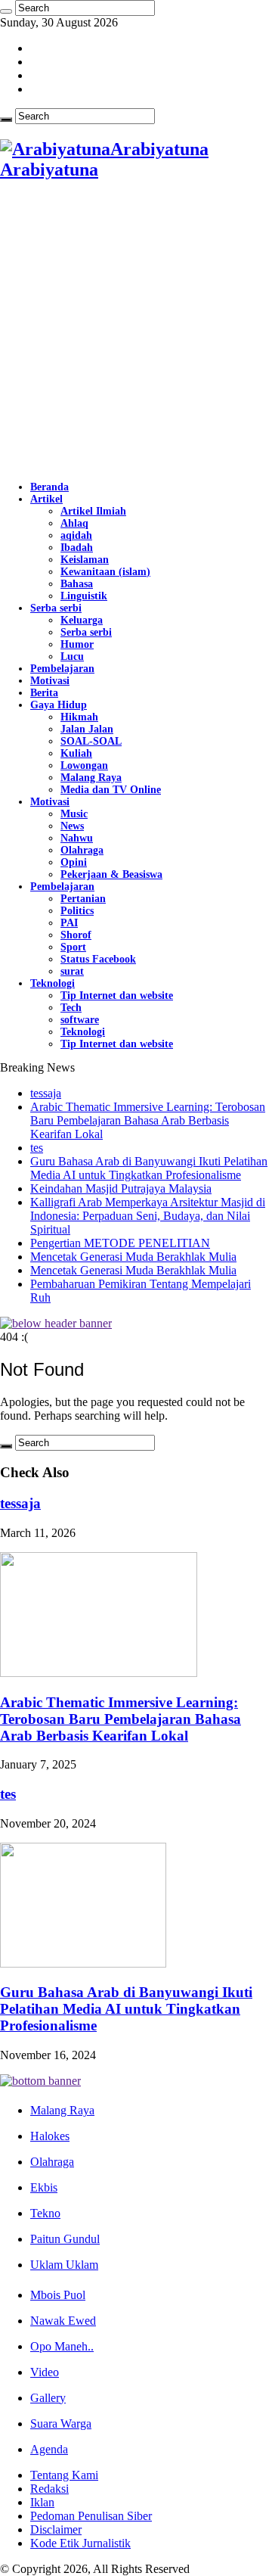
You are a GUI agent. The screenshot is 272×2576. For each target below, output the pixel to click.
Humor (77, 644)
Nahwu (77, 838)
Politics (77, 911)
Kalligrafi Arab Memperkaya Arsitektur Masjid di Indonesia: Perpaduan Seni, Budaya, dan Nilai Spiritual (148, 1216)
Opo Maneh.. (62, 2346)
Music (74, 814)
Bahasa (77, 584)
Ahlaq (74, 523)
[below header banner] (56, 1323)
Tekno (45, 2213)
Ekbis (44, 2187)
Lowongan (84, 765)
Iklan (42, 2502)
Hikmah (79, 717)
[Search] (6, 11)
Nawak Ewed (63, 2321)
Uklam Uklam (64, 2265)
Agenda (49, 2449)
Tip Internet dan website (117, 996)
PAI (69, 923)
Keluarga (82, 620)
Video (45, 2372)
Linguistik (84, 596)
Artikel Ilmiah (93, 511)
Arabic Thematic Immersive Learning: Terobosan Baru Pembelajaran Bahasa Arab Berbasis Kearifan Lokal (148, 1120)
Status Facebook (98, 959)
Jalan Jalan (87, 729)
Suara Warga (61, 2424)
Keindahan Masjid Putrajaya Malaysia (121, 1188)
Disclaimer (56, 2529)
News (72, 826)
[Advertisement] (136, 331)
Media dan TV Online (111, 790)
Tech (71, 1008)
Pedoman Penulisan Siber (91, 2516)
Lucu (72, 656)
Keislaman (85, 560)
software (80, 1020)
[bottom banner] (40, 2081)
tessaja (46, 1093)
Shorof (76, 935)
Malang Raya (91, 778)
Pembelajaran (62, 669)
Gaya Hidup (59, 705)
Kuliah (76, 753)
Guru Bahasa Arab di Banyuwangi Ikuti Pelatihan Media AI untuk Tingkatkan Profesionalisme (149, 1168)
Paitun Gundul (65, 2239)
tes (37, 1148)
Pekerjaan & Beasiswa (111, 874)
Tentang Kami (64, 2475)
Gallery (48, 2398)
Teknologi (53, 983)
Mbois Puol (58, 2295)
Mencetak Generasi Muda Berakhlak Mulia (133, 1257)
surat (72, 971)
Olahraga (82, 850)
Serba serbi (56, 608)
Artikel (46, 499)
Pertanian (83, 899)
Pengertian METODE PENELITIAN (120, 1243)
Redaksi (49, 2489)
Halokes (50, 2136)
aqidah (76, 535)
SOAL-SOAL (91, 741)
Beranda (49, 487)
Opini (74, 862)
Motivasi (50, 681)
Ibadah (77, 548)
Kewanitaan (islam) (105, 572)
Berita (44, 693)
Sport (73, 947)
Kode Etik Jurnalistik (80, 2543)
